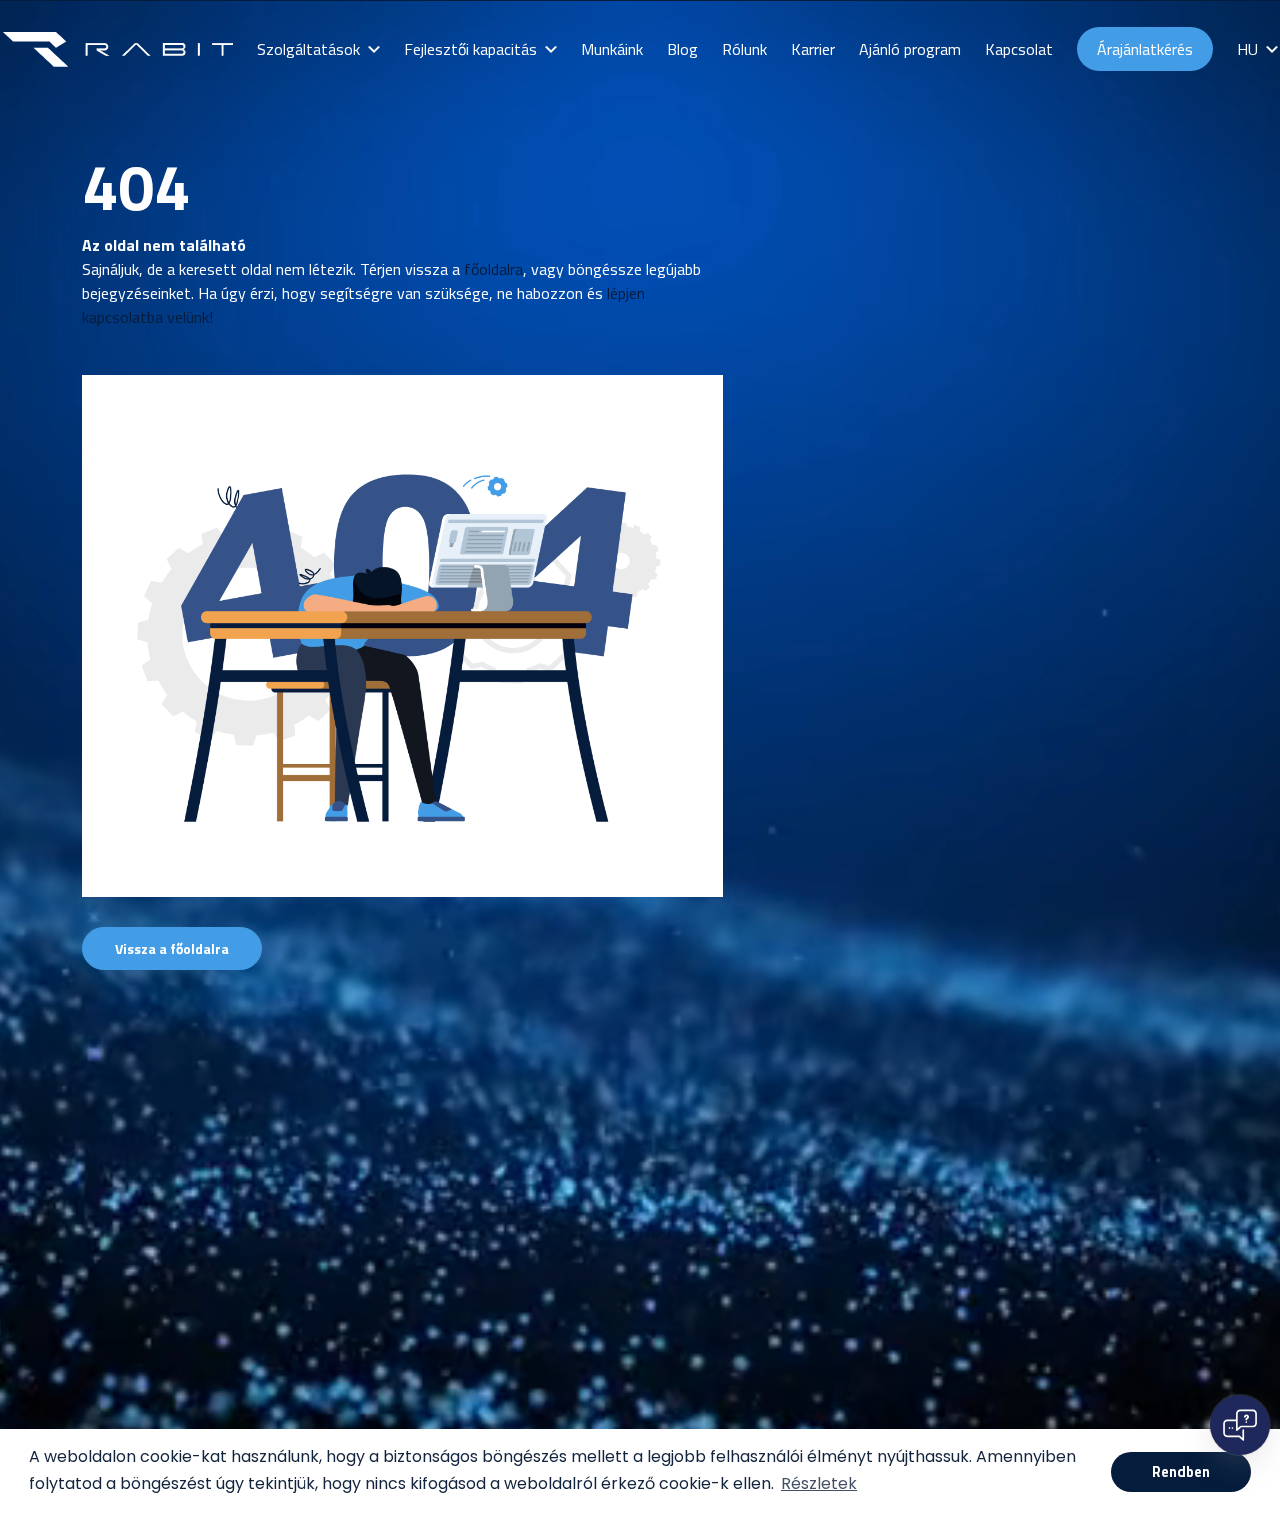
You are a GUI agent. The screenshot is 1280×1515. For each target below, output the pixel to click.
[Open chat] (1240, 1425)
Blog (682, 49)
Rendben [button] (1181, 1472)
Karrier (813, 49)
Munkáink (612, 49)
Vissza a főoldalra (172, 948)
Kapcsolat (1019, 49)
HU (1247, 49)
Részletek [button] (819, 1483)
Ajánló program (910, 49)
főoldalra (493, 269)
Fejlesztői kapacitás (470, 49)
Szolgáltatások (308, 49)
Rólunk (744, 49)
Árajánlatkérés (1145, 49)
